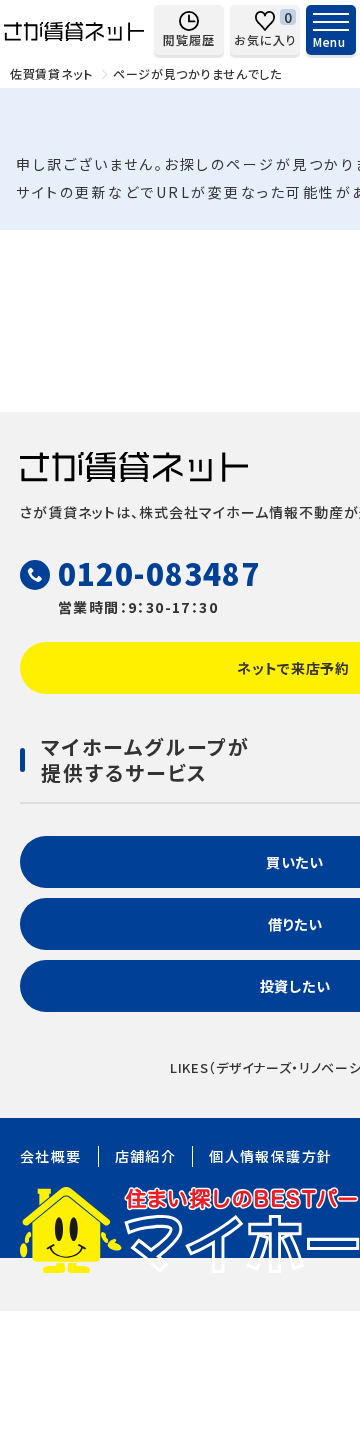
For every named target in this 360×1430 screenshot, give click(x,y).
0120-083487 (159, 573)
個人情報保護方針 (270, 1156)
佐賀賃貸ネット (51, 73)
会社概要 (51, 1156)
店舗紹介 (146, 1156)
